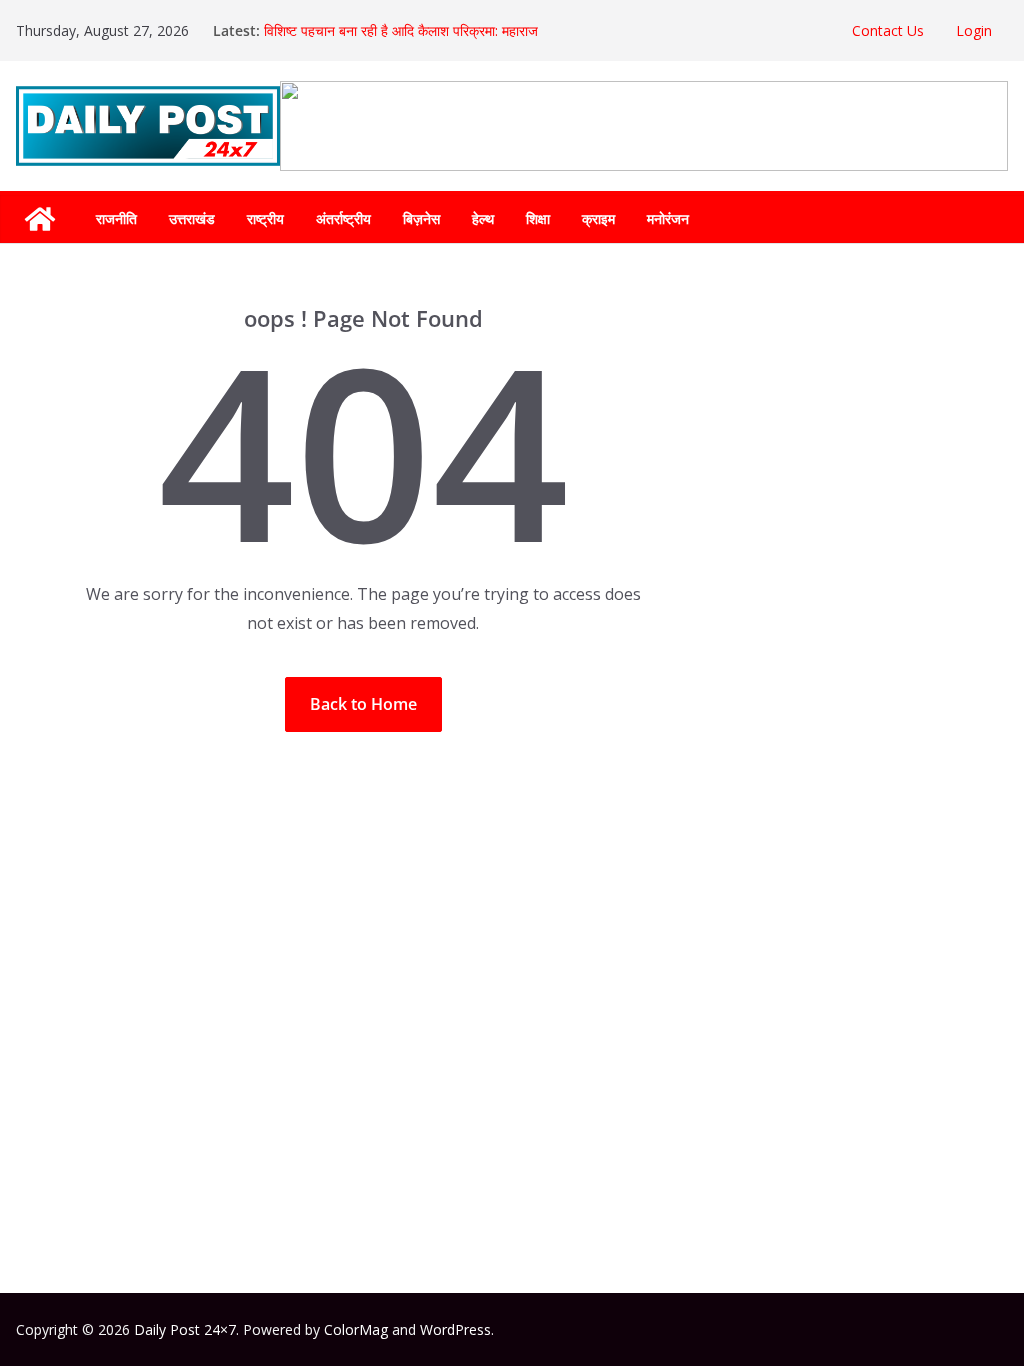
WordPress (455, 1329)
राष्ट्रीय (265, 218)
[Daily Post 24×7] (40, 219)
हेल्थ (483, 218)
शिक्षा (538, 218)
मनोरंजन (668, 218)
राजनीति (116, 218)
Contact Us (888, 30)
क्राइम (598, 218)
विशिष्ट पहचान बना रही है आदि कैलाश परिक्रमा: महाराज (401, 30)
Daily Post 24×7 (185, 1329)
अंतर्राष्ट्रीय (343, 218)
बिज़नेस (421, 218)
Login (974, 30)
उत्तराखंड (192, 218)
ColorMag (356, 1329)
